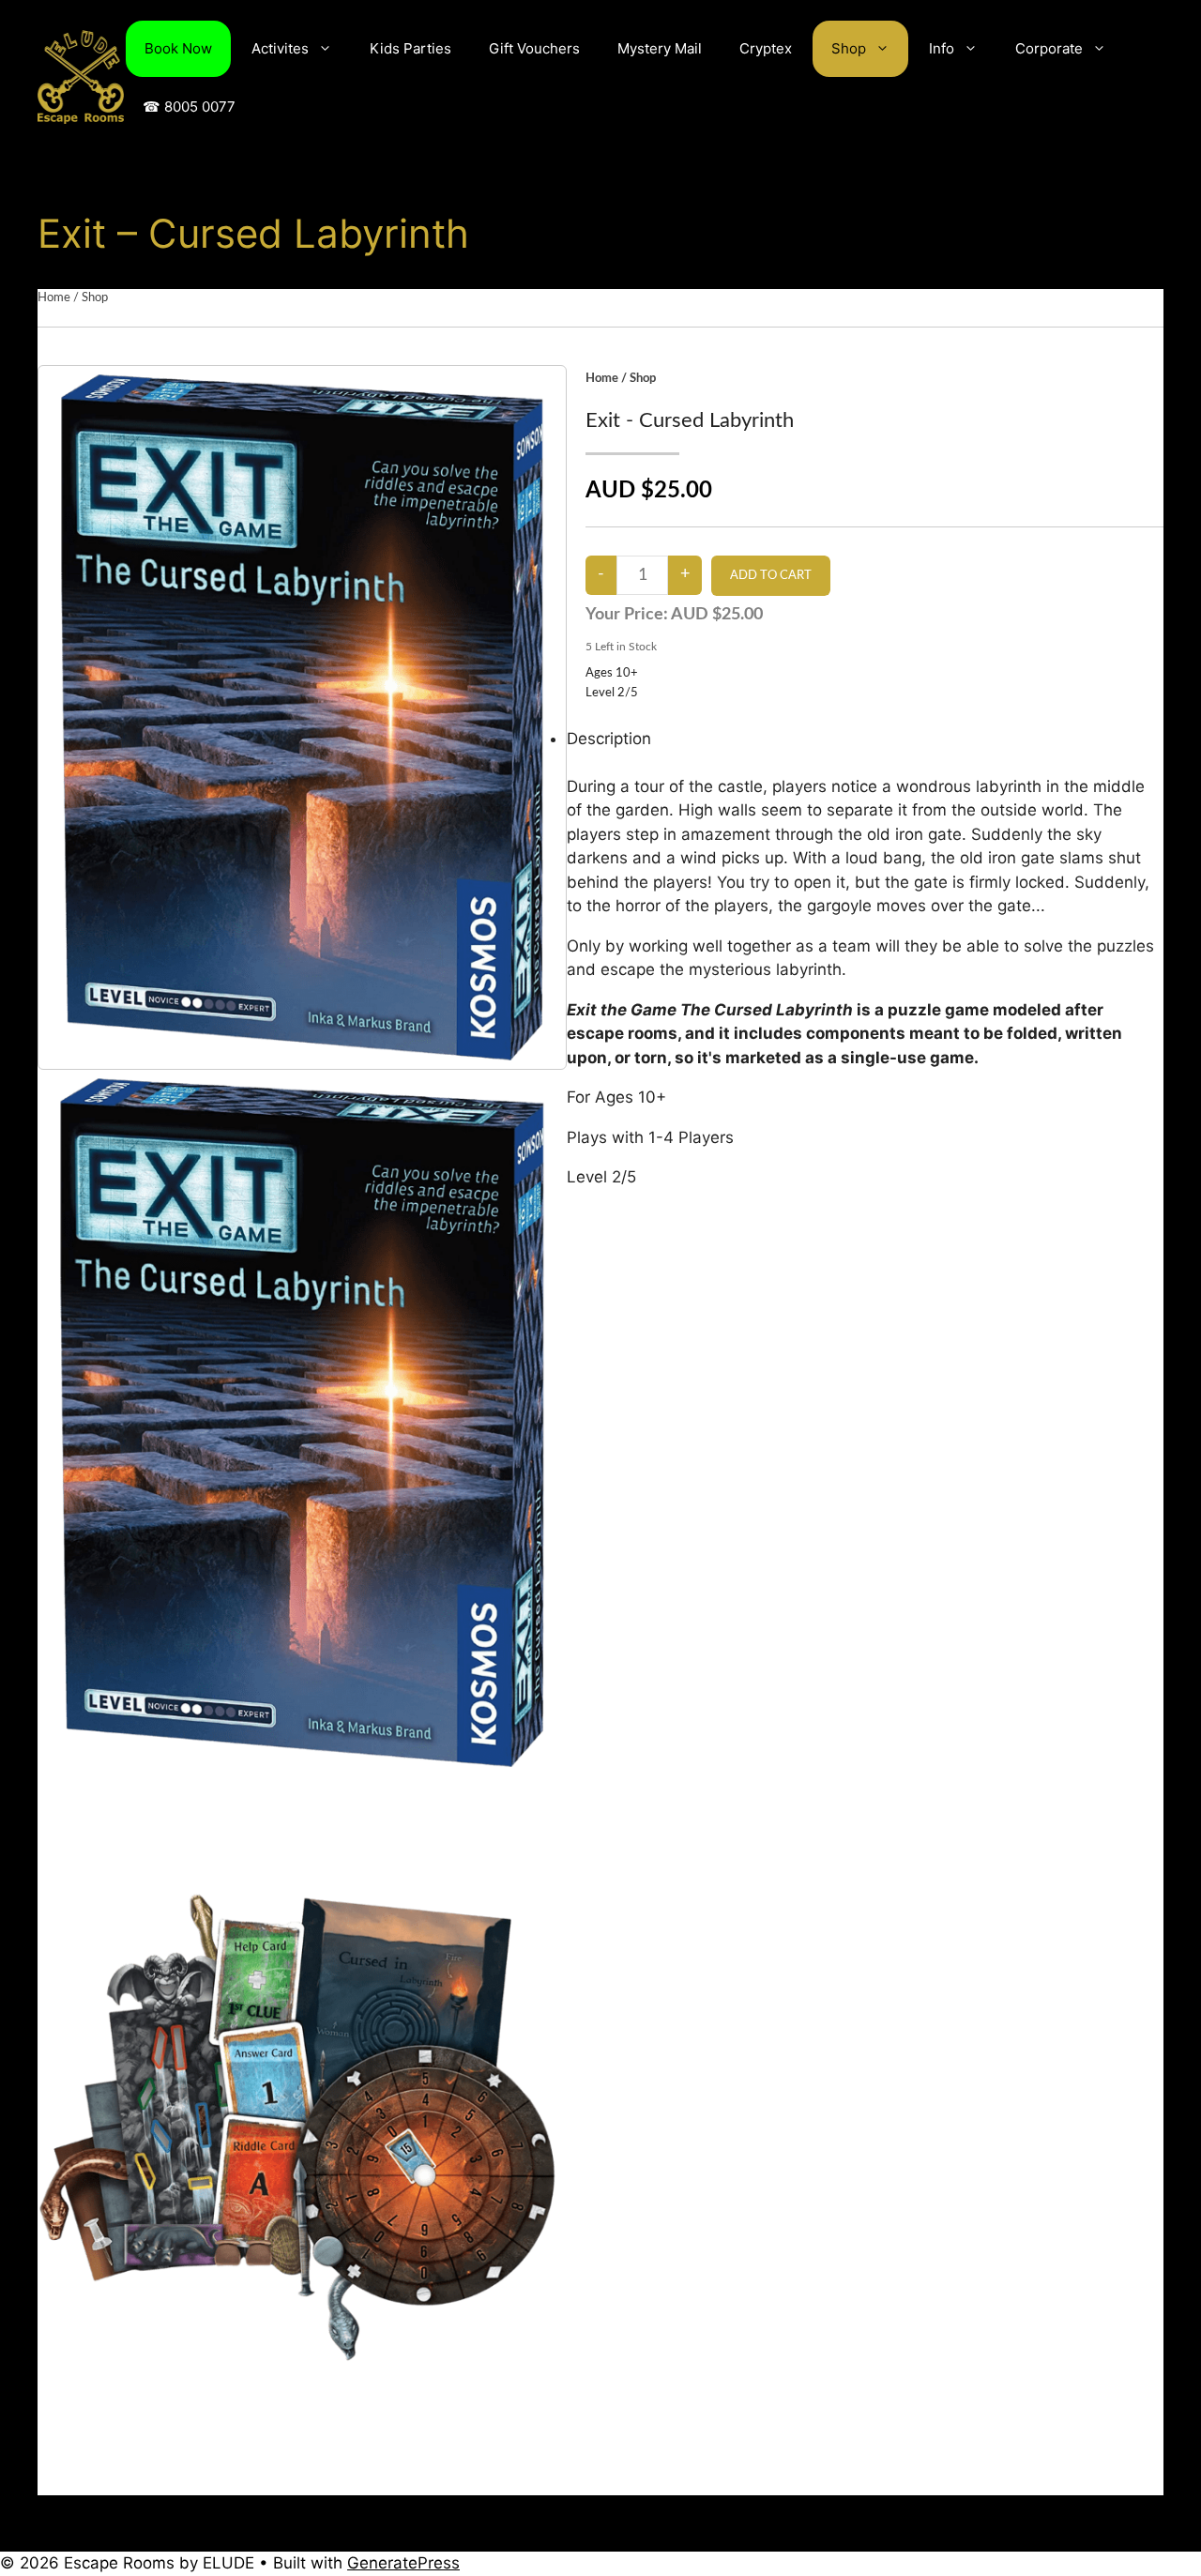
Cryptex (766, 48)
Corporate (1049, 48)
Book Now (178, 48)
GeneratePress (403, 2563)
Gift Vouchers (534, 48)
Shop (849, 48)
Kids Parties (410, 48)
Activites (280, 48)
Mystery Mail (660, 48)
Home (54, 298)
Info (942, 48)
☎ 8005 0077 (189, 107)
